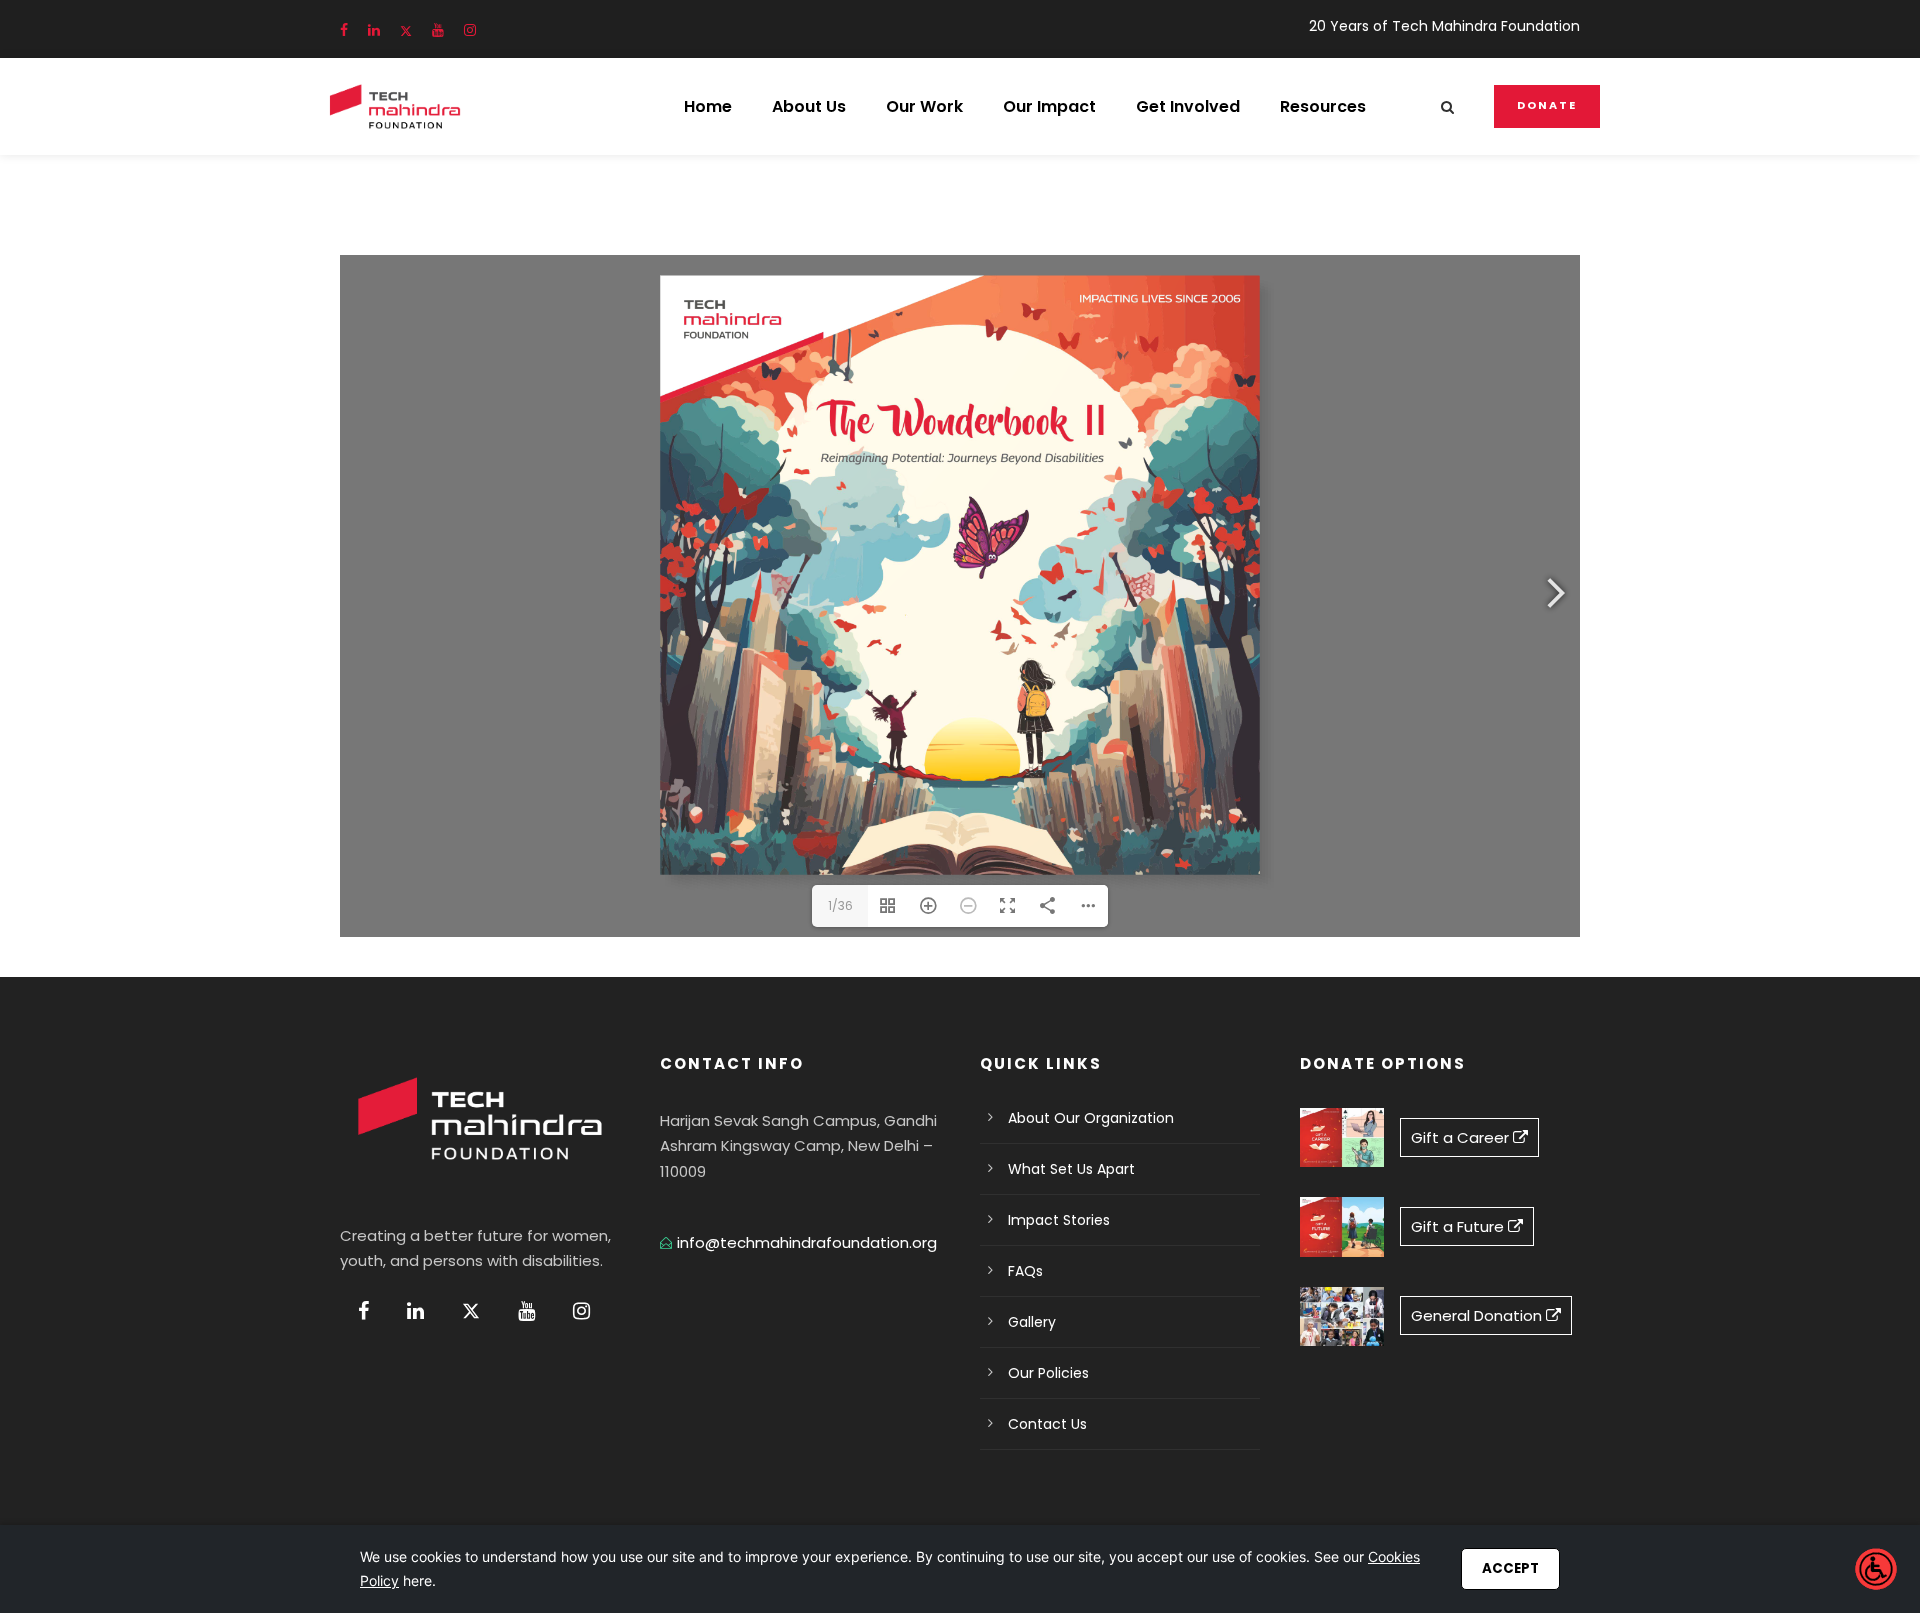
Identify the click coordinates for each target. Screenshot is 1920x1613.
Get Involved (1188, 106)
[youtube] (438, 30)
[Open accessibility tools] (1876, 1569)
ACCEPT (1510, 1568)
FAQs (1025, 1271)
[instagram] (470, 30)
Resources (1323, 106)
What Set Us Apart (1071, 1169)
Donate (1547, 105)
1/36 (840, 905)
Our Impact (1049, 106)
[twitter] (406, 30)
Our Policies (1048, 1373)
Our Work (924, 106)
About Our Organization (1091, 1118)
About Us (809, 106)
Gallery (1032, 1322)
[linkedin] (374, 30)
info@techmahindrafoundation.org (807, 1242)
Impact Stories (1059, 1220)
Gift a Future (1459, 1226)
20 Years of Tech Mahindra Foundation (1444, 26)
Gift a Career (1462, 1137)
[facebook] (344, 30)
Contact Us (1047, 1424)
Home (708, 106)
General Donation (1478, 1315)
